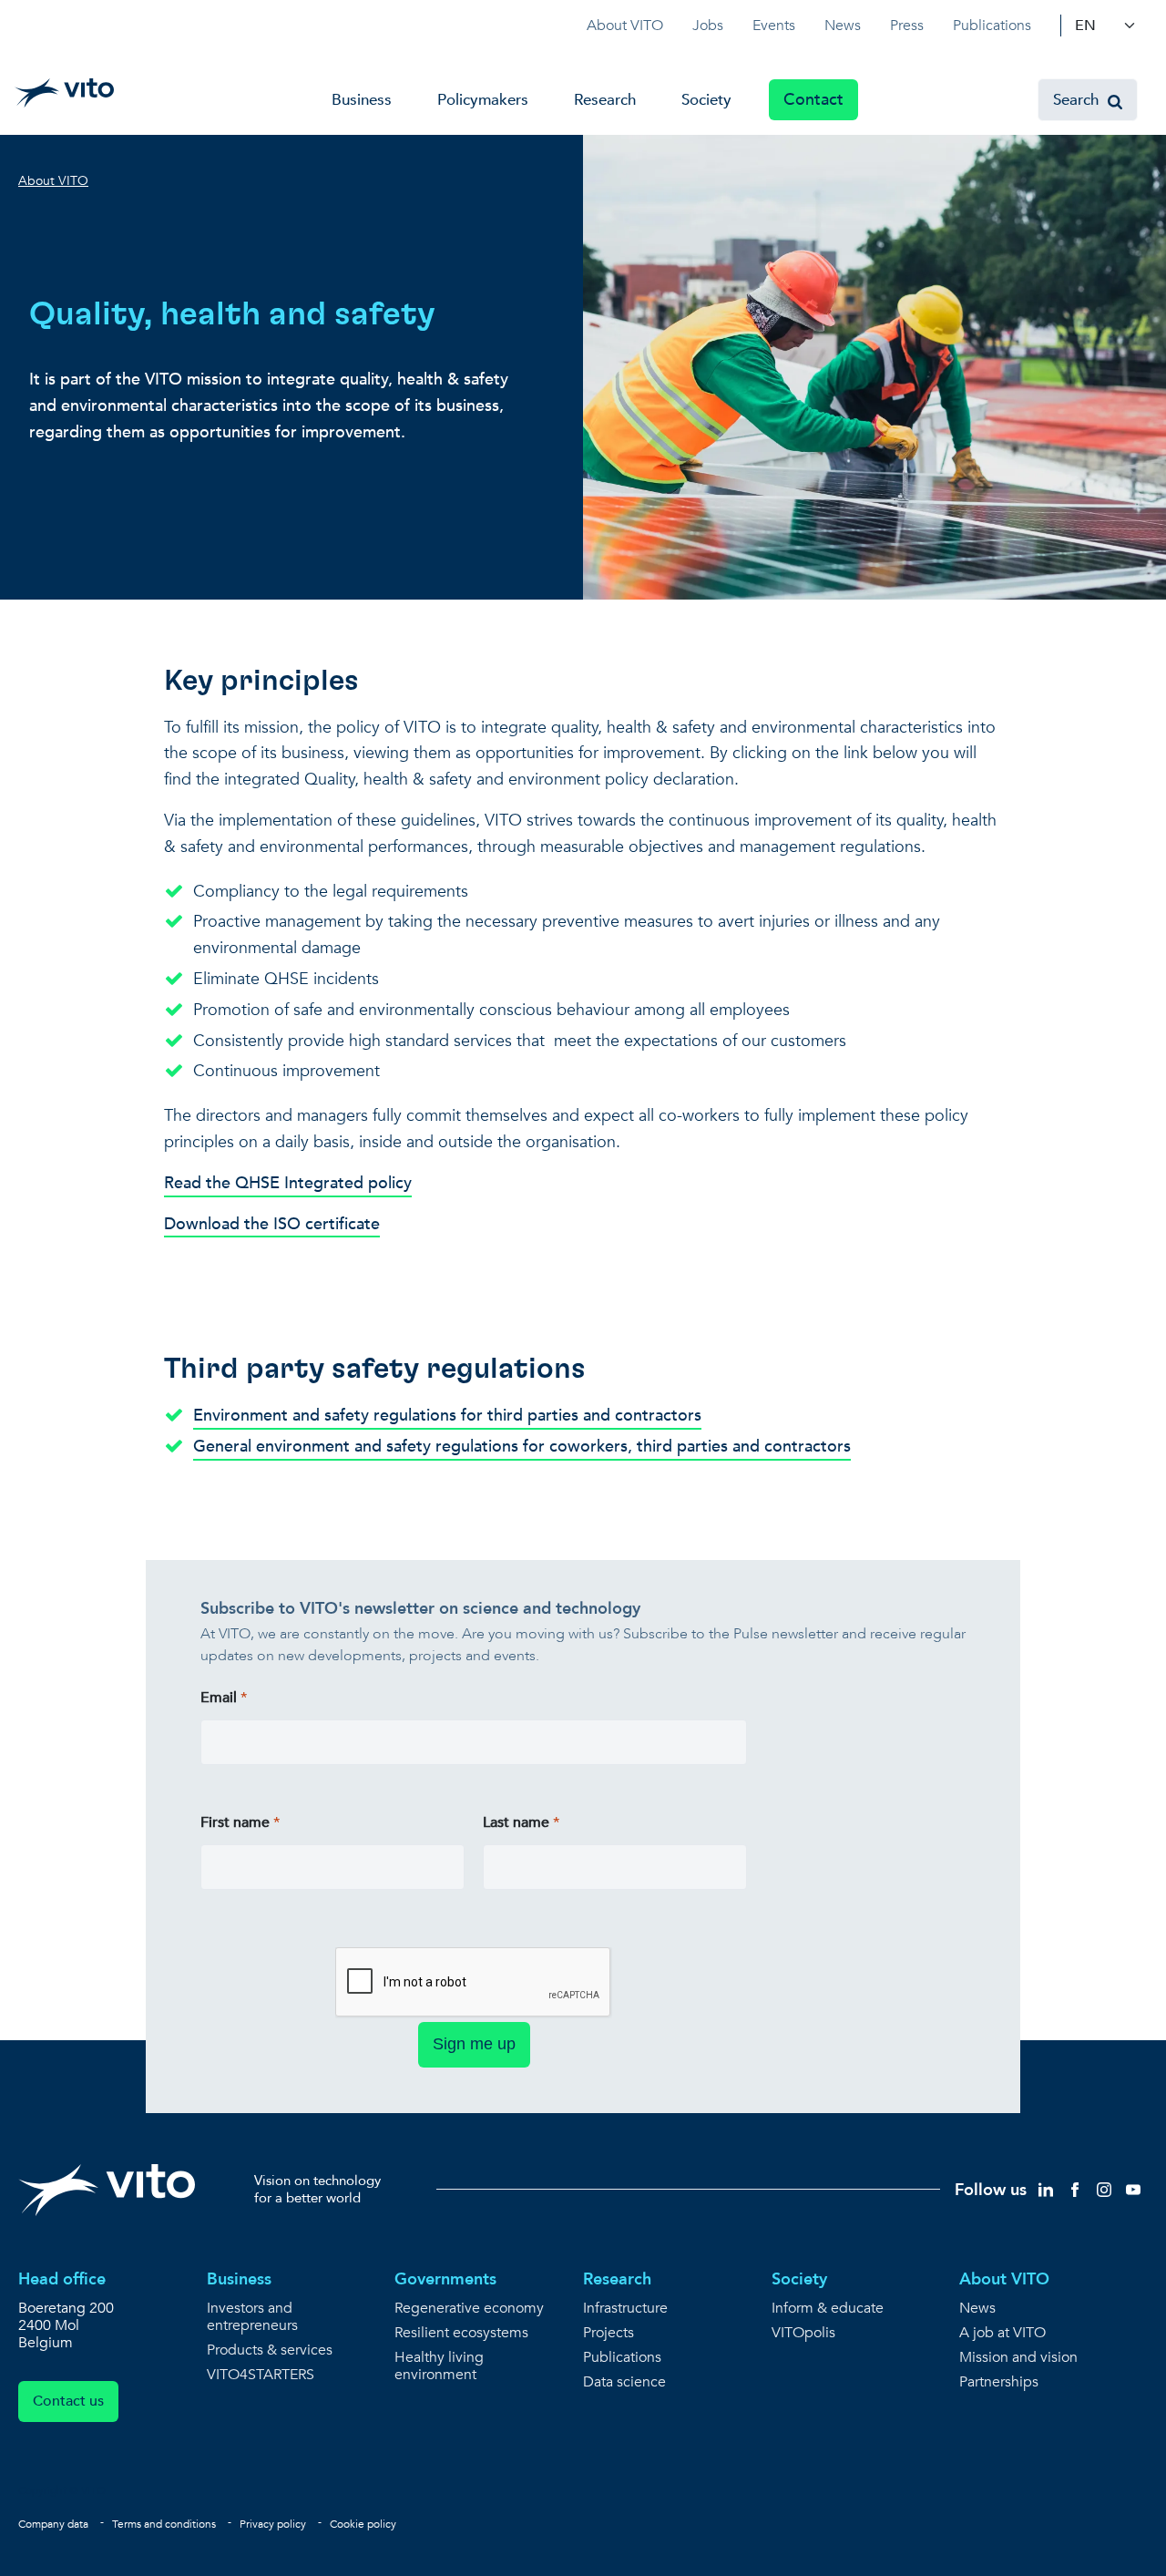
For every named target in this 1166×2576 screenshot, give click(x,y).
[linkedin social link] (1046, 2188)
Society (706, 100)
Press (907, 26)
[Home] (64, 93)
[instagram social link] (1104, 2188)
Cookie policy (363, 2524)
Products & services (270, 2350)
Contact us (68, 2401)
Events (774, 26)
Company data (53, 2524)
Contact (813, 100)
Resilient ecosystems (461, 2333)
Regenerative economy (469, 2309)
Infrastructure (625, 2309)
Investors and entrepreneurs (252, 2317)
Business (362, 100)
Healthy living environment (439, 2366)
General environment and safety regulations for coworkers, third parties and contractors (522, 1447)
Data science (624, 2382)
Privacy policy (273, 2524)
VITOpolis (803, 2333)
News (843, 26)
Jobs (708, 26)
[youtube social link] (1133, 2188)
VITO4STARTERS (261, 2375)
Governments (445, 2279)
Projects (609, 2333)
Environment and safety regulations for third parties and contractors (447, 1416)
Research (605, 100)
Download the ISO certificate (272, 1224)
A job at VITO (1002, 2333)
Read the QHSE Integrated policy (288, 1183)
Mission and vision (1018, 2358)
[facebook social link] (1075, 2188)
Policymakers (483, 100)
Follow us (991, 2190)
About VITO (625, 26)
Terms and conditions (164, 2524)
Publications (992, 26)
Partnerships (999, 2382)
